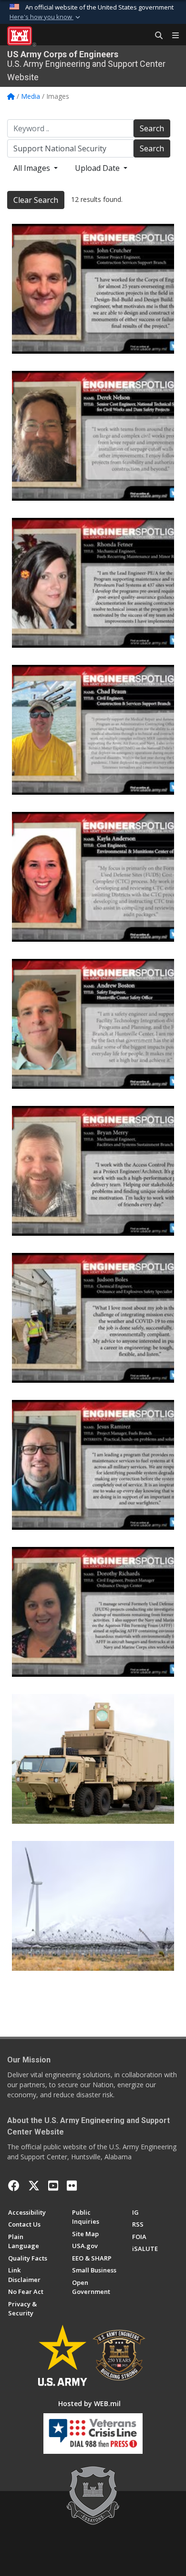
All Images (33, 168)
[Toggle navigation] (172, 36)
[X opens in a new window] (34, 2186)
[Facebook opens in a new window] (14, 2186)
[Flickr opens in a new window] (72, 2186)
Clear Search (36, 200)
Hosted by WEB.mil (89, 2403)
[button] (46, 17)
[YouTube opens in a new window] (53, 2186)
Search (152, 128)
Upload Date (98, 168)
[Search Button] (155, 36)
